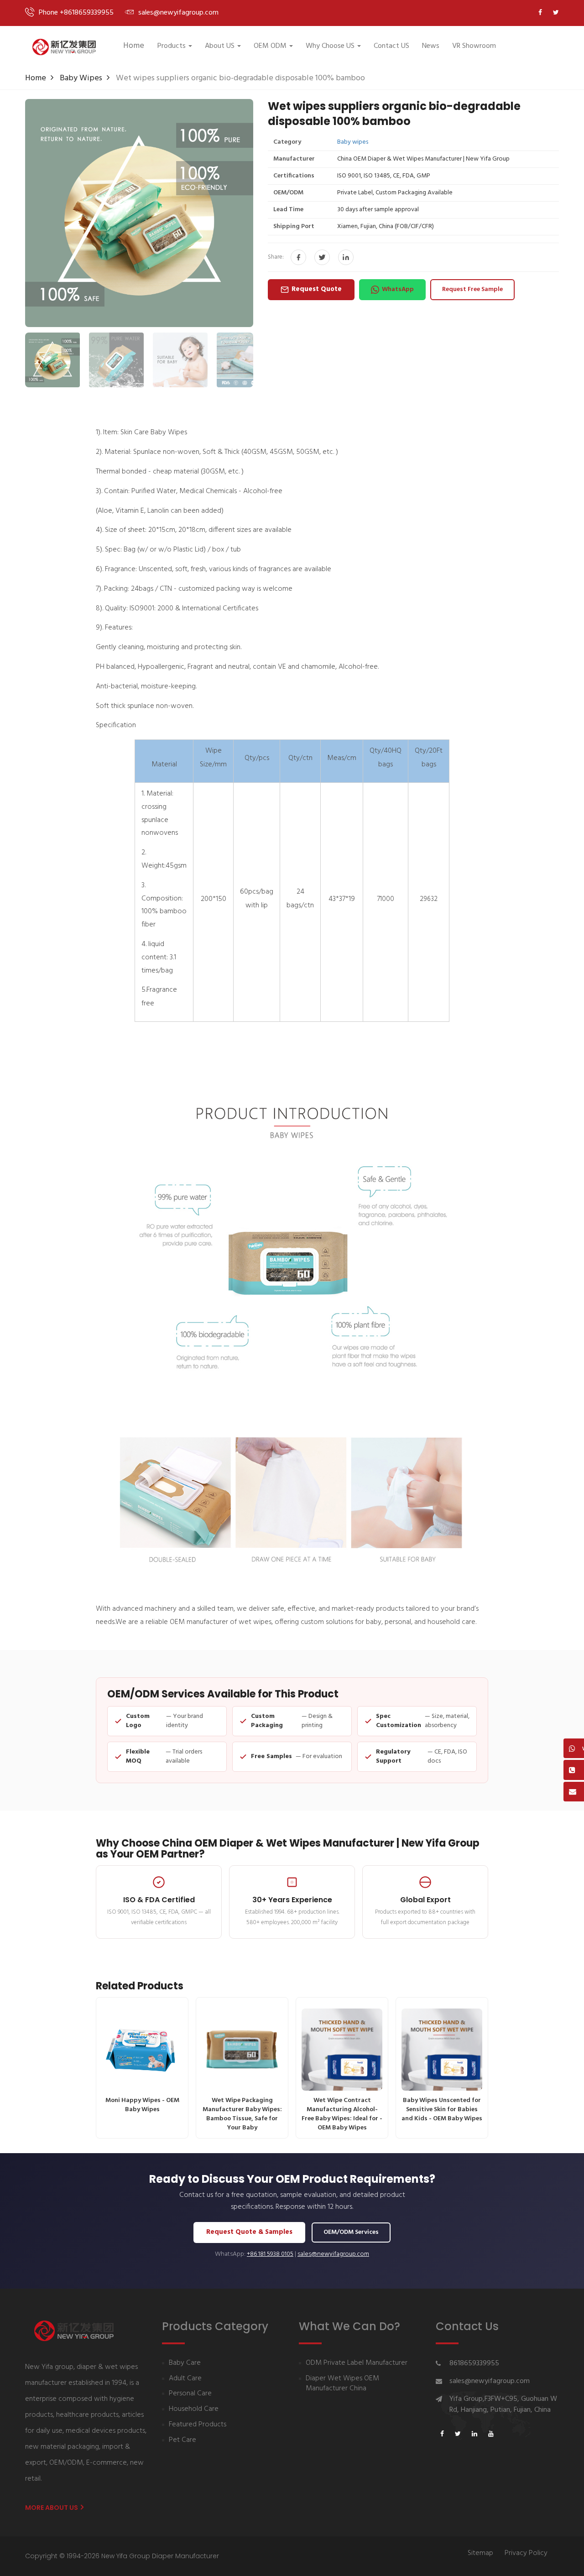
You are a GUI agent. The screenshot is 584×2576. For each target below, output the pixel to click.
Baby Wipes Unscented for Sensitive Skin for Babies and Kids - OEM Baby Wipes (442, 2110)
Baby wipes (81, 78)
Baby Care (185, 2363)
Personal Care (190, 2394)
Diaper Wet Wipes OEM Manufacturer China (342, 2384)
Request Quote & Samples (249, 2232)
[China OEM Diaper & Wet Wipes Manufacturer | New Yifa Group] (64, 47)
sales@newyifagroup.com (333, 2254)
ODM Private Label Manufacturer (357, 2363)
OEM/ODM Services (351, 2232)
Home (134, 46)
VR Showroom (474, 46)
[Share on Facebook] (298, 257)
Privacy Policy (526, 2553)
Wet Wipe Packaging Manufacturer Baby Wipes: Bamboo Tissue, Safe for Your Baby (242, 2114)
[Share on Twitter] (322, 257)
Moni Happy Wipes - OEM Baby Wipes (142, 2105)
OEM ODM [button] (270, 46)
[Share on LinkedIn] (346, 257)
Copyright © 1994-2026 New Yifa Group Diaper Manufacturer (122, 2556)
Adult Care (185, 2379)
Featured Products (198, 2425)
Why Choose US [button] (330, 46)
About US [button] (220, 46)
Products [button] (172, 46)
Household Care (194, 2409)
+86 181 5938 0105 (270, 2254)
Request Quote (317, 289)
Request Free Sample (472, 289)
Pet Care (182, 2440)
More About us (52, 2508)
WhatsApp (398, 289)
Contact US (391, 46)
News (431, 46)
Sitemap (480, 2553)
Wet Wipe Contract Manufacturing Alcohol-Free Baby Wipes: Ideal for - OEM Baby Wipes (342, 2114)
